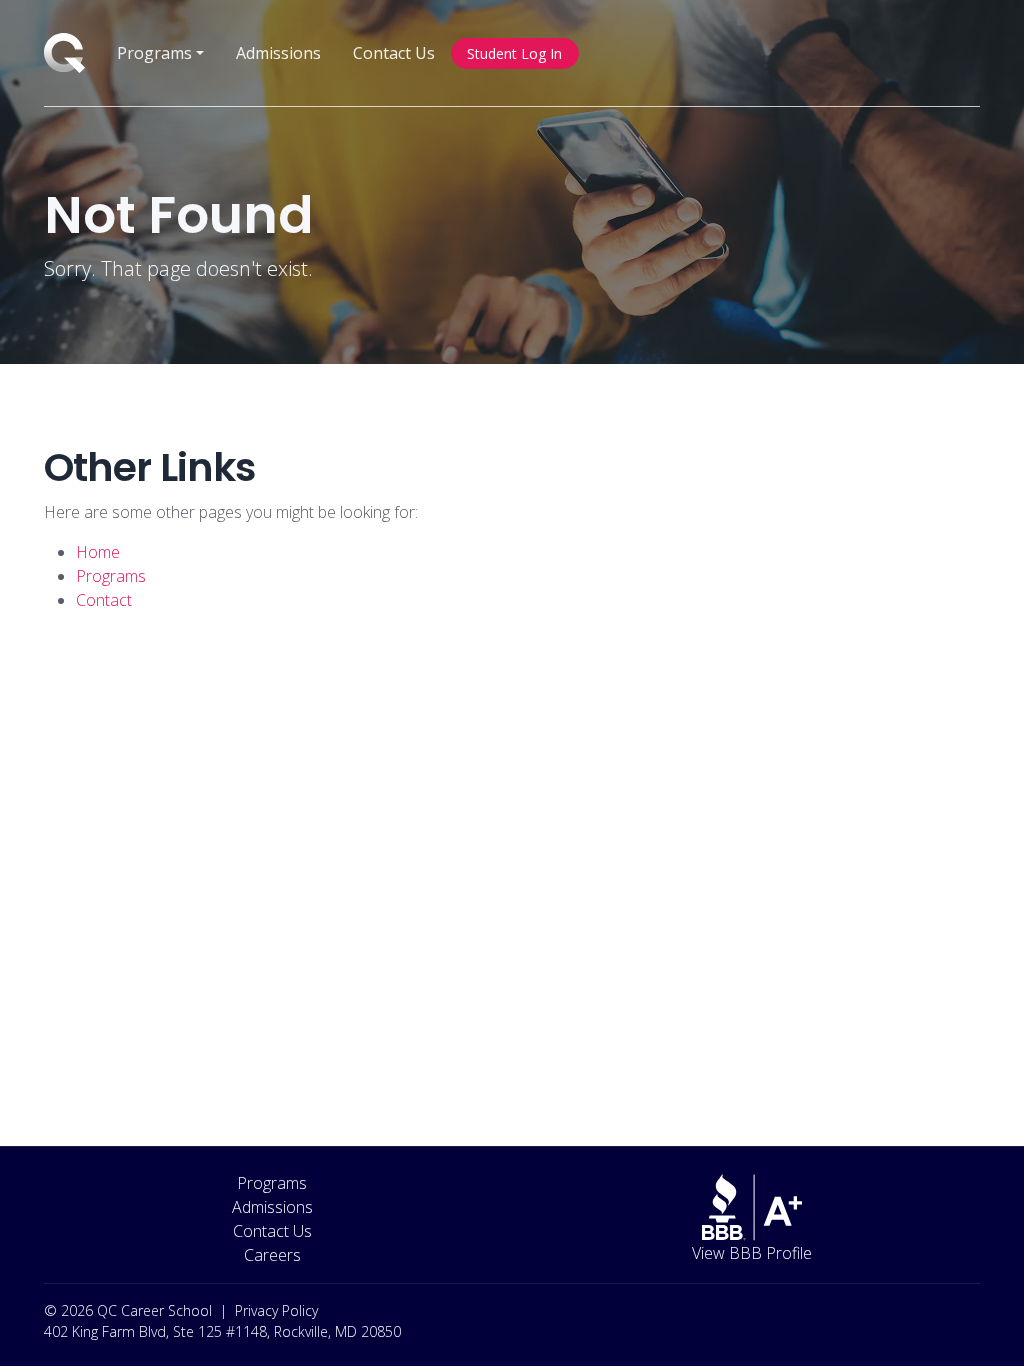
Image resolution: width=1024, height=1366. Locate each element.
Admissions (278, 53)
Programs (272, 1183)
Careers (272, 1255)
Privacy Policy (276, 1310)
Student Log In (514, 53)
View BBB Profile (752, 1253)
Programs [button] (154, 53)
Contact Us (394, 53)
